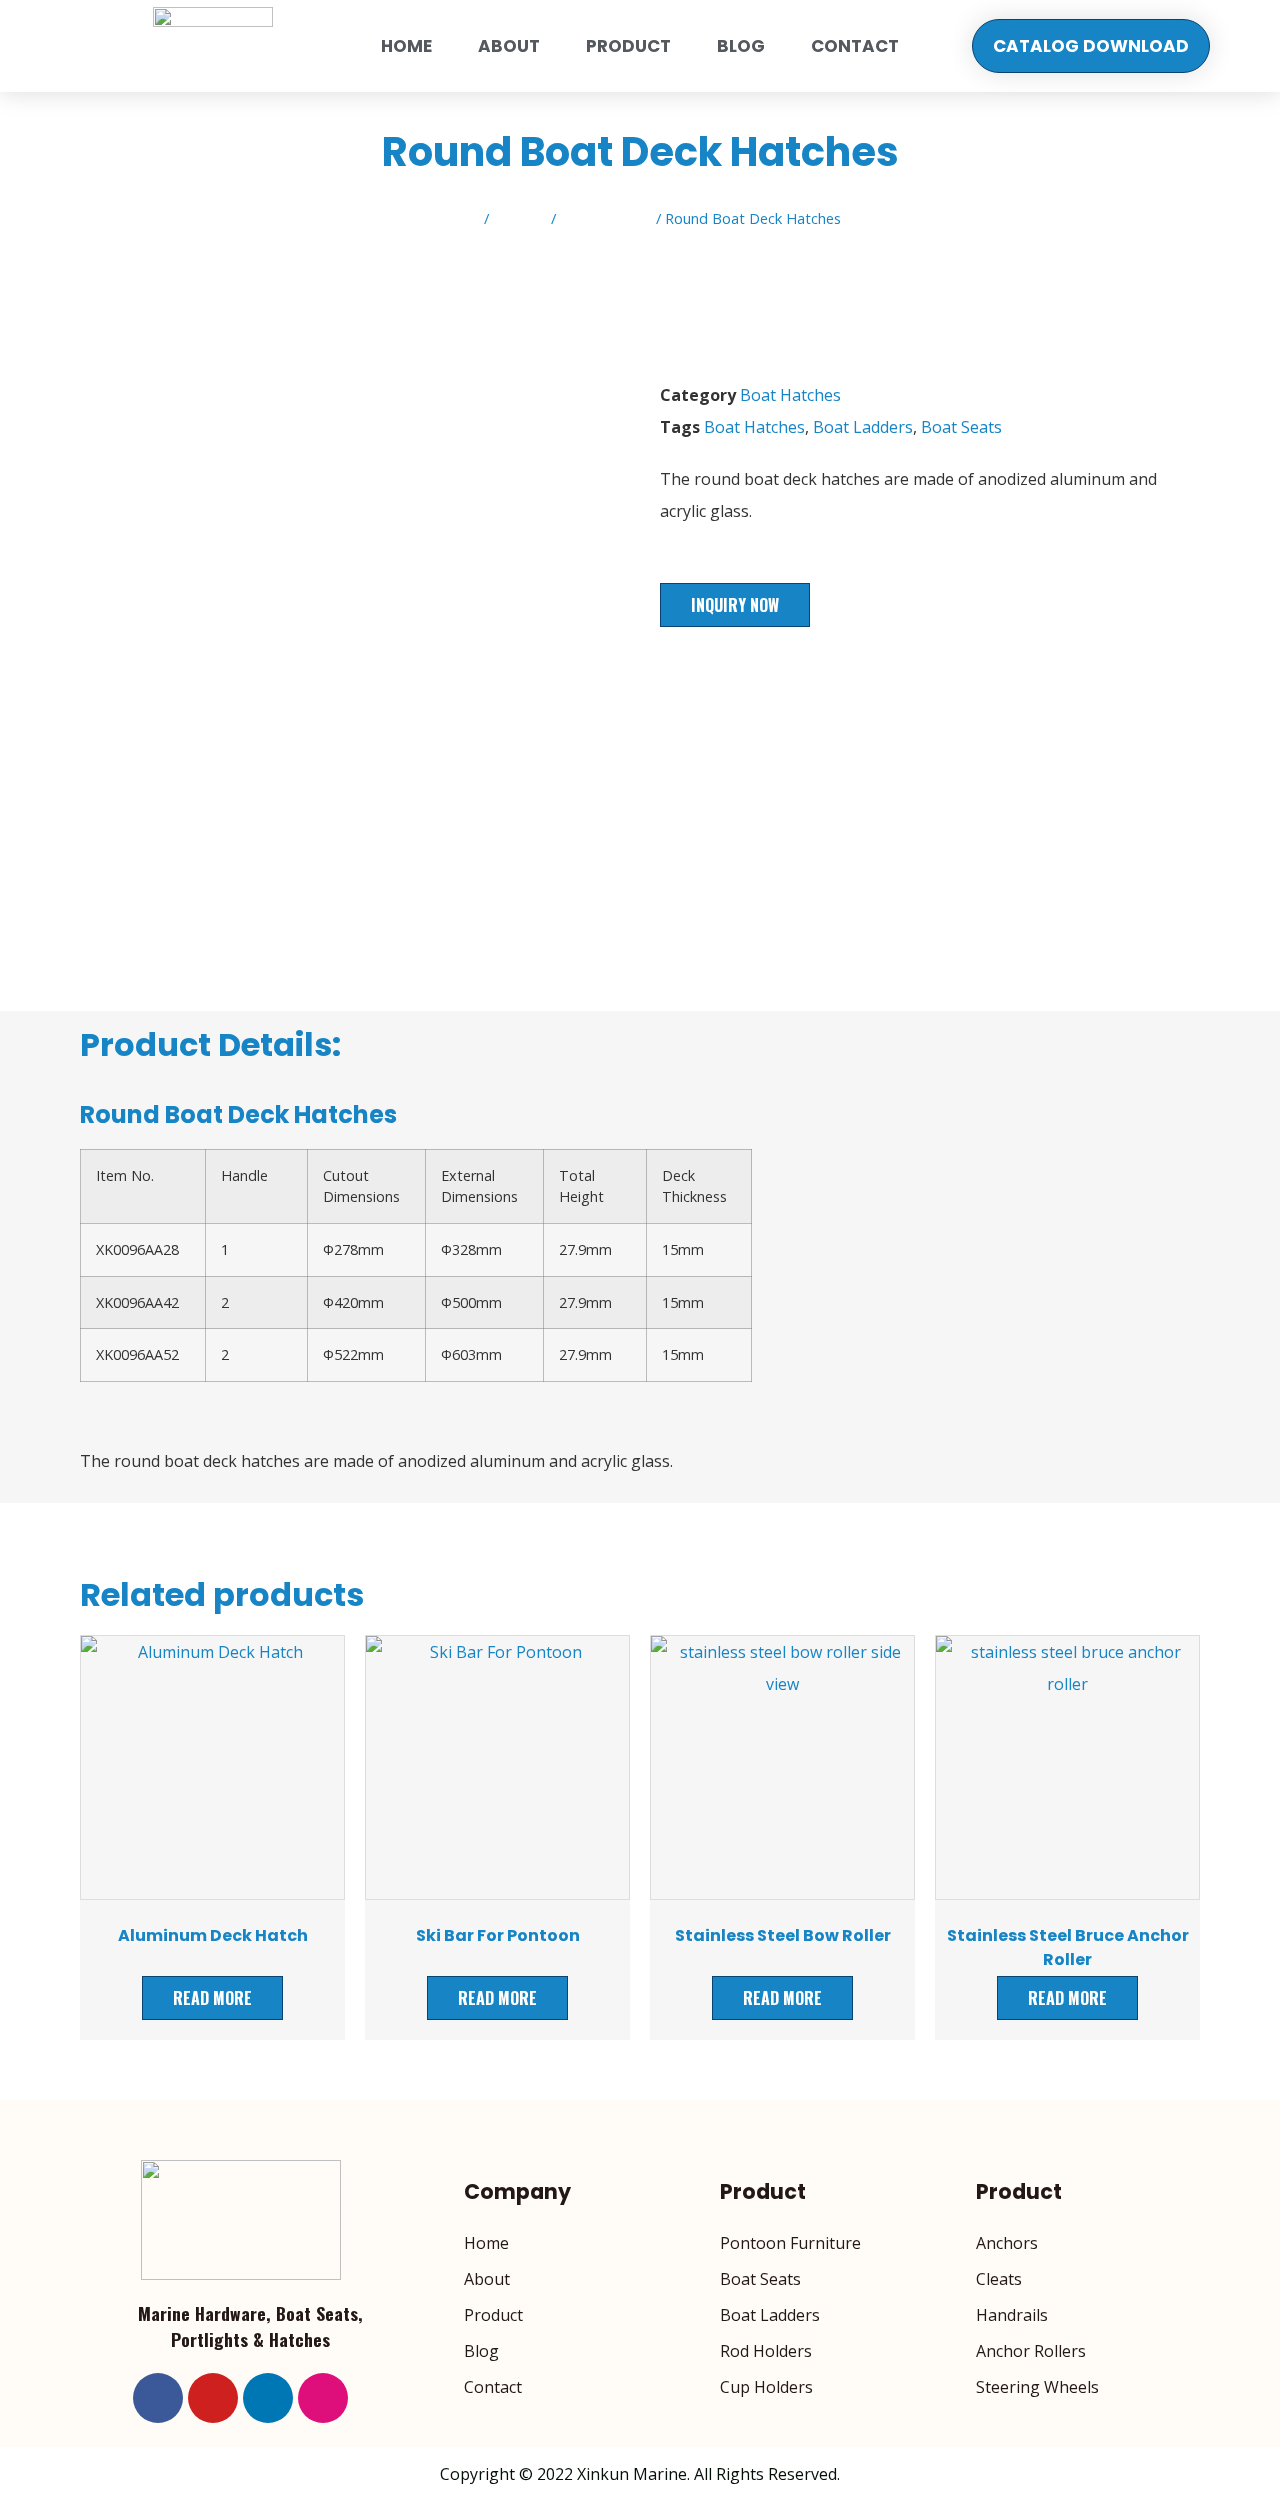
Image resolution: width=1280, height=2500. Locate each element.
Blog (741, 46)
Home (406, 46)
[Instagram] (323, 2398)
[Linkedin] (268, 2398)
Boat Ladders (863, 427)
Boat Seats (961, 427)
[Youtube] (213, 2398)
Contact (855, 46)
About (509, 46)
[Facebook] (158, 2398)
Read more (212, 1998)
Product (628, 46)
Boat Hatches (606, 218)
